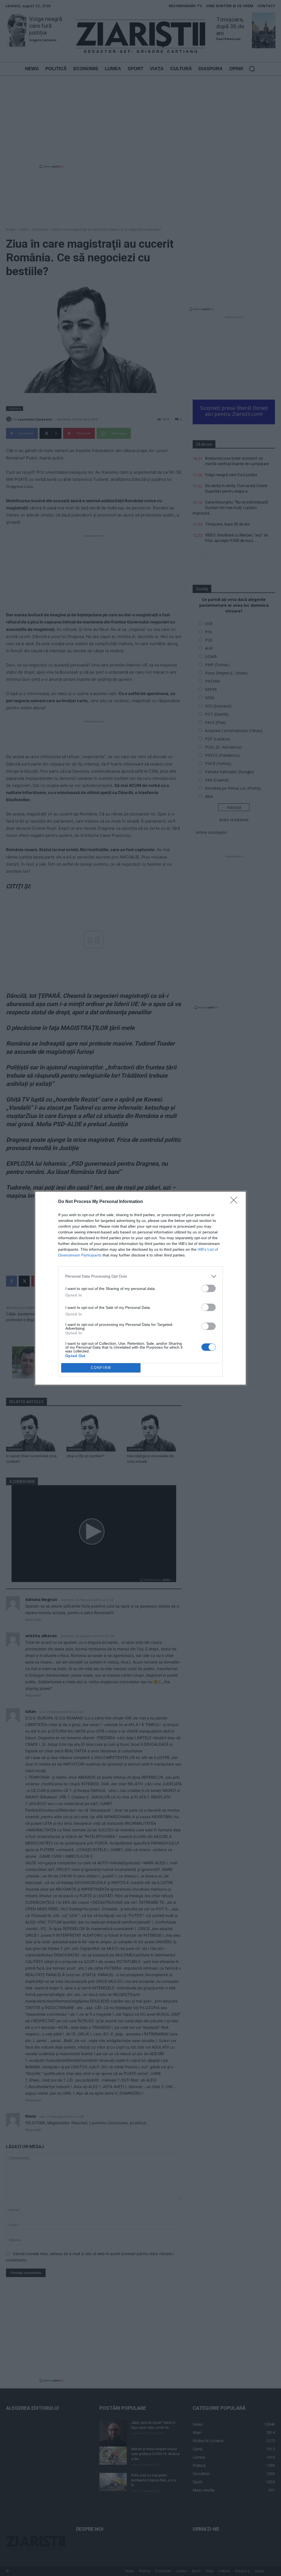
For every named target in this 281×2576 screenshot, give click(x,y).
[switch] (209, 1288)
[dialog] (140, 1288)
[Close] (235, 1202)
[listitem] (140, 1276)
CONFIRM (101, 1368)
